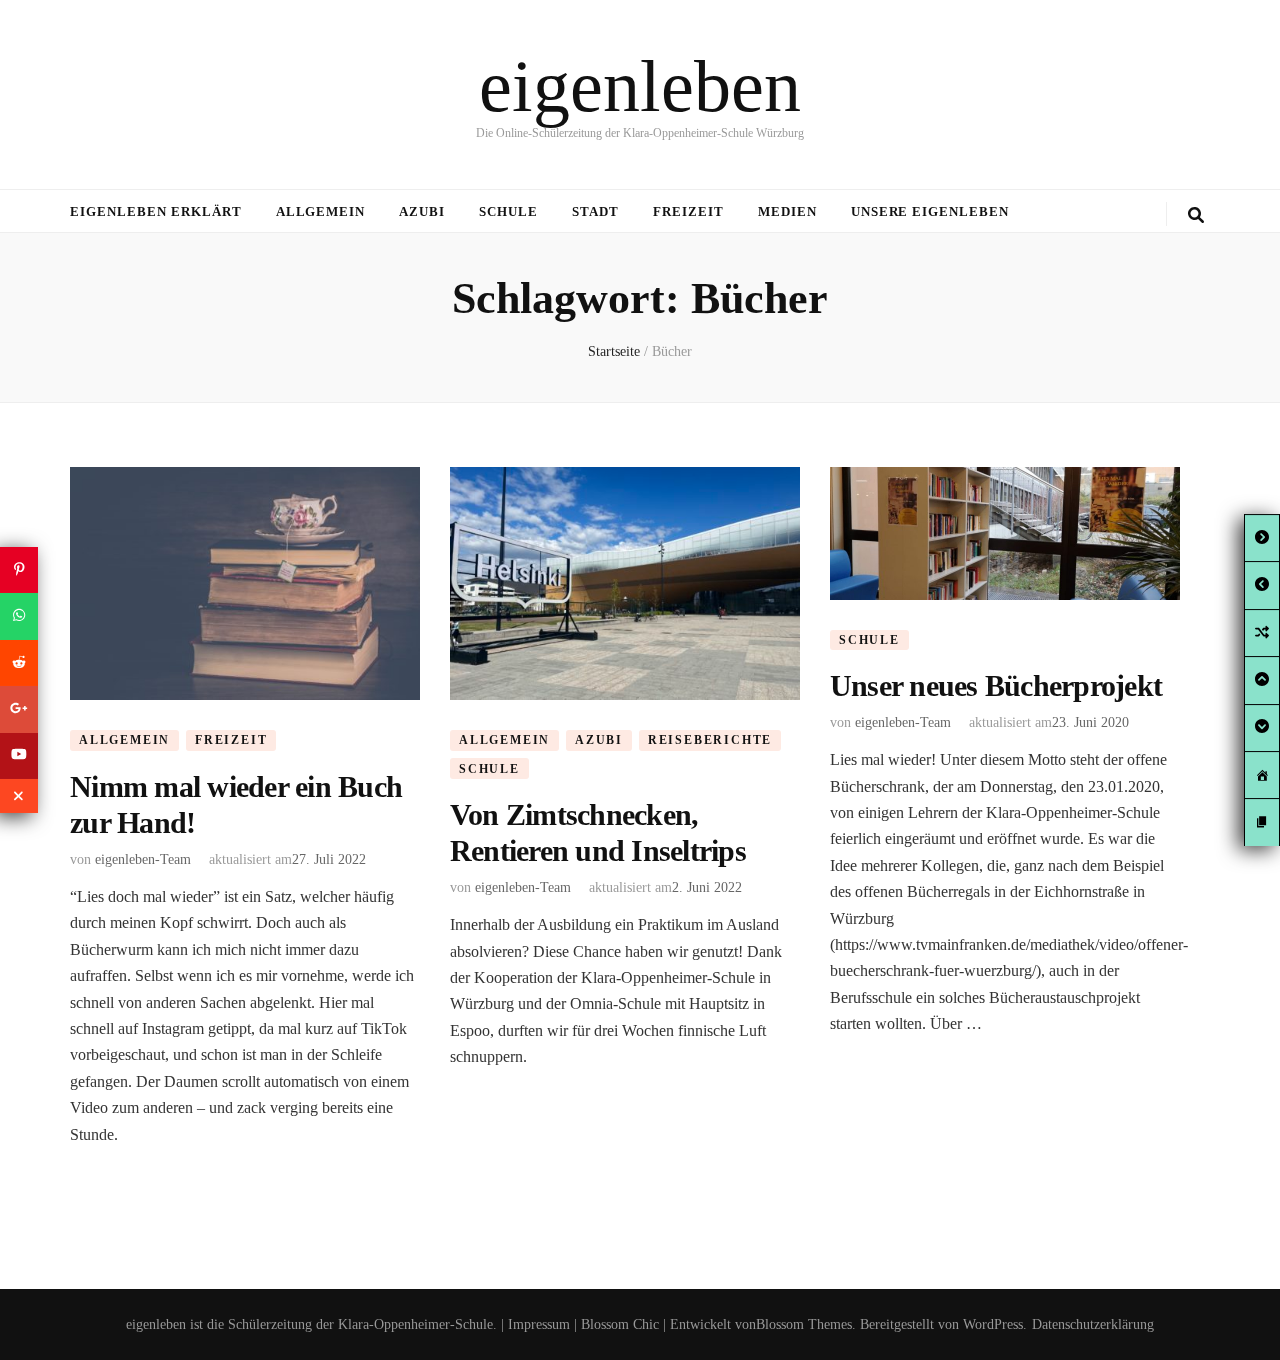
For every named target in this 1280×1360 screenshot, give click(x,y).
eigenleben (640, 86)
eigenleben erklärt (156, 211)
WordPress (993, 1324)
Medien (787, 211)
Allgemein (321, 211)
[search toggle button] (1196, 215)
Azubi (422, 211)
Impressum (539, 1324)
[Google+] (19, 709)
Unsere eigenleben (930, 211)
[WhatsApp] (19, 616)
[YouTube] (19, 756)
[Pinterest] (19, 570)
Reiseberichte (710, 740)
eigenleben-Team (143, 859)
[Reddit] (19, 663)
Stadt (595, 211)
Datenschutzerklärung (1093, 1324)
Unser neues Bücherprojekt (996, 685)
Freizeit (688, 211)
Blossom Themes (804, 1324)
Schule (508, 211)
